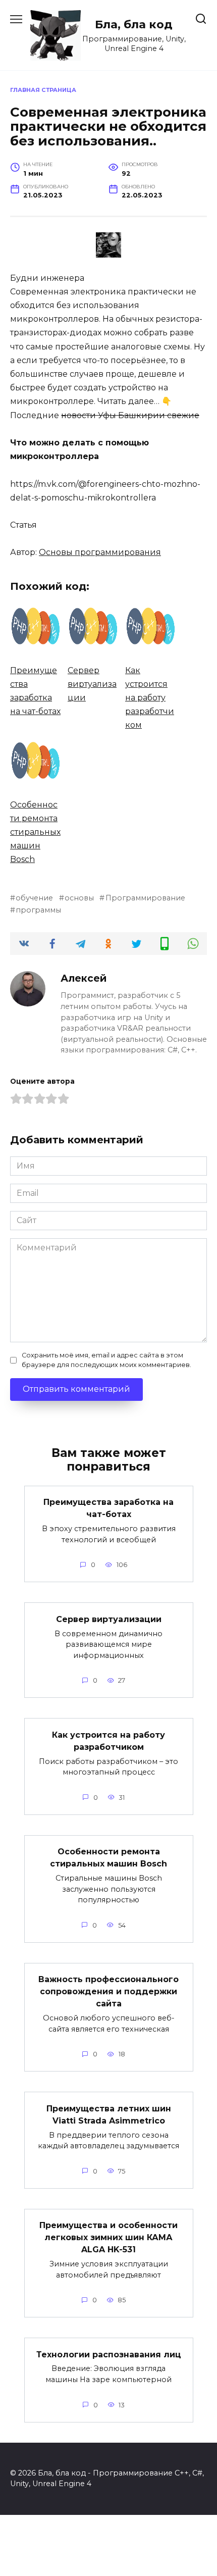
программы (38, 910)
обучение (34, 898)
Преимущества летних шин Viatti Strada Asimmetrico (109, 2114)
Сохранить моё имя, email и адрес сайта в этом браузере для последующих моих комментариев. (106, 1360)
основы (79, 898)
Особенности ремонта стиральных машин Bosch (108, 1858)
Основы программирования (100, 552)
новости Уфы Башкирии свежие (130, 415)
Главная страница (43, 90)
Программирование (145, 898)
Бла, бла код (134, 24)
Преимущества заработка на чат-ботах (108, 1508)
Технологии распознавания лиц (109, 2354)
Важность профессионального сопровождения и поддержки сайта (108, 1991)
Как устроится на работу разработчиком (108, 1740)
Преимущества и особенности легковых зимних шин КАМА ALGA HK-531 (108, 2237)
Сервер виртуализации (109, 1619)
